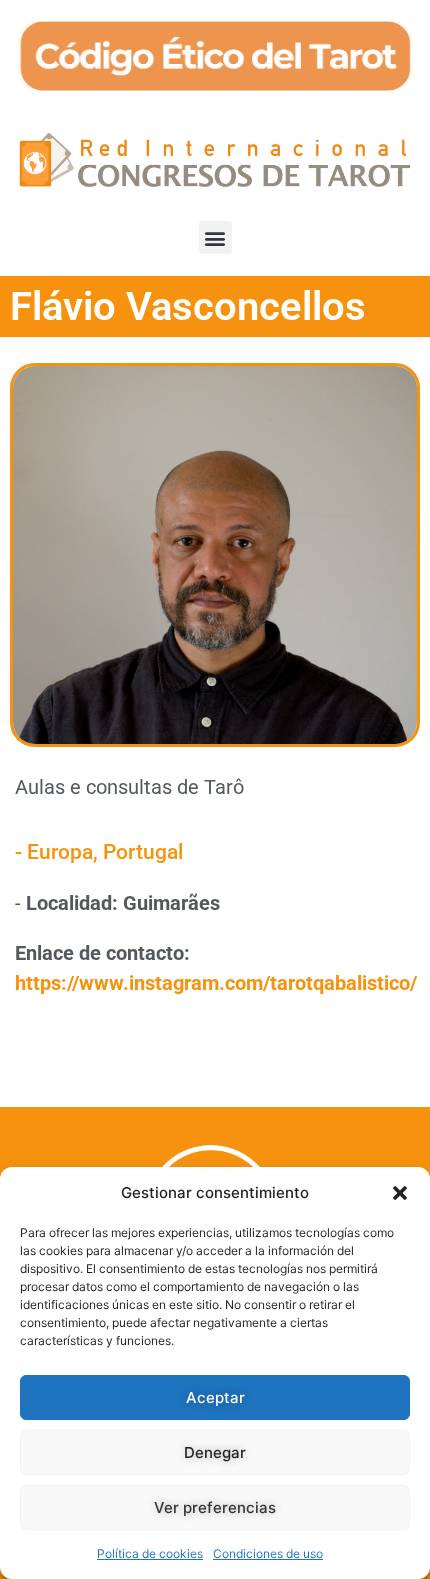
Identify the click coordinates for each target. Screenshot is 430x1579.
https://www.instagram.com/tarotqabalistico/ (216, 983)
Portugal (143, 852)
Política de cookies (150, 1553)
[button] (400, 1193)
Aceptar (215, 1397)
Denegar (215, 1452)
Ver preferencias (215, 1507)
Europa (60, 852)
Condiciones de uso (268, 1553)
